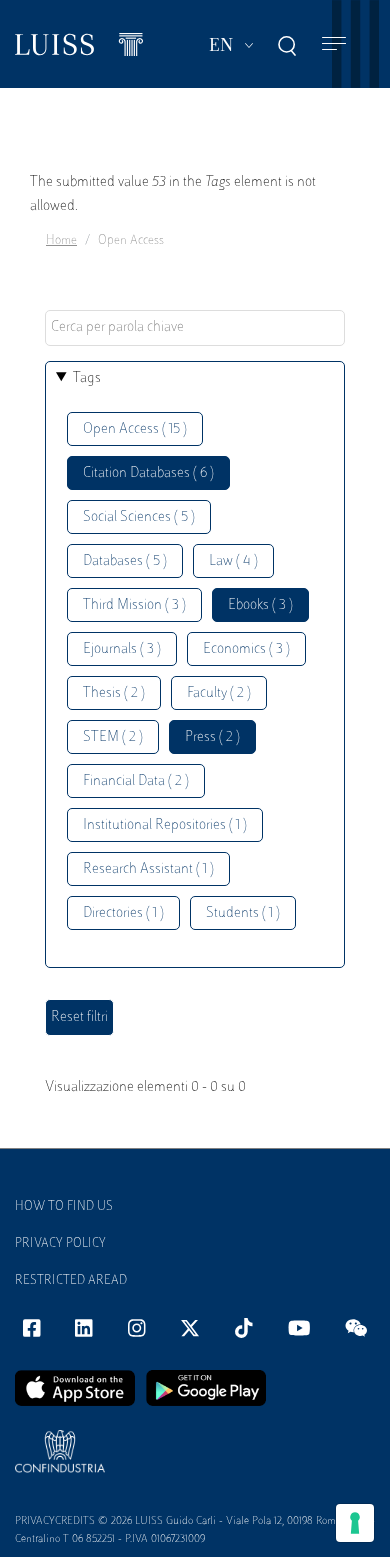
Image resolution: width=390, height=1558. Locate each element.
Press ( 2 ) (212, 737)
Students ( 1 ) (243, 913)
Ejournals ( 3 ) (122, 649)
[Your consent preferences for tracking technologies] (355, 1523)
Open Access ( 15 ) (135, 429)
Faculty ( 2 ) (219, 693)
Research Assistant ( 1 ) (148, 869)
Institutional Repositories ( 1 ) (165, 825)
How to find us (64, 1207)
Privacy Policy (60, 1244)
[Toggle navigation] (334, 44)
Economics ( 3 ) (246, 649)
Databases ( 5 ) (125, 561)
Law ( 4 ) (233, 561)
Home (61, 241)
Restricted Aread (71, 1281)
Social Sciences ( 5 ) (139, 517)
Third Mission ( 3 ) (134, 605)
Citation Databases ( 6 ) (148, 473)
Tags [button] (87, 378)
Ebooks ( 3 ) (260, 605)
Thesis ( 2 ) (114, 693)
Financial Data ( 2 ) (136, 781)
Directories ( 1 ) (123, 913)
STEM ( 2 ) (113, 737)
